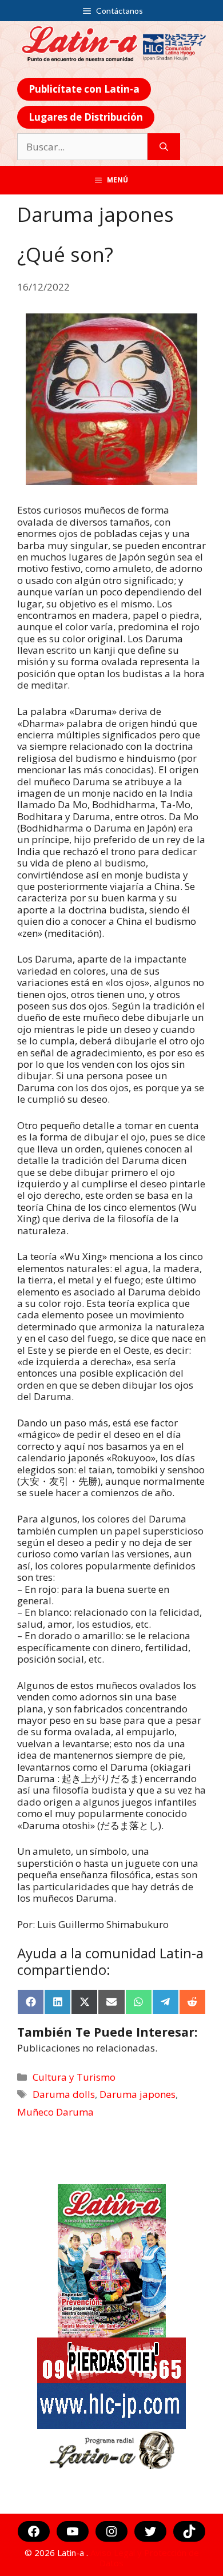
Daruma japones (138, 2094)
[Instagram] (111, 2531)
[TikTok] (189, 2531)
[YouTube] (73, 2531)
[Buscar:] (82, 147)
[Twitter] (150, 2531)
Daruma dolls (64, 2094)
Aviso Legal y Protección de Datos (145, 2558)
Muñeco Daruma (55, 2112)
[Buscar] (164, 147)
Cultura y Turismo (74, 2077)
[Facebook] (34, 2531)
